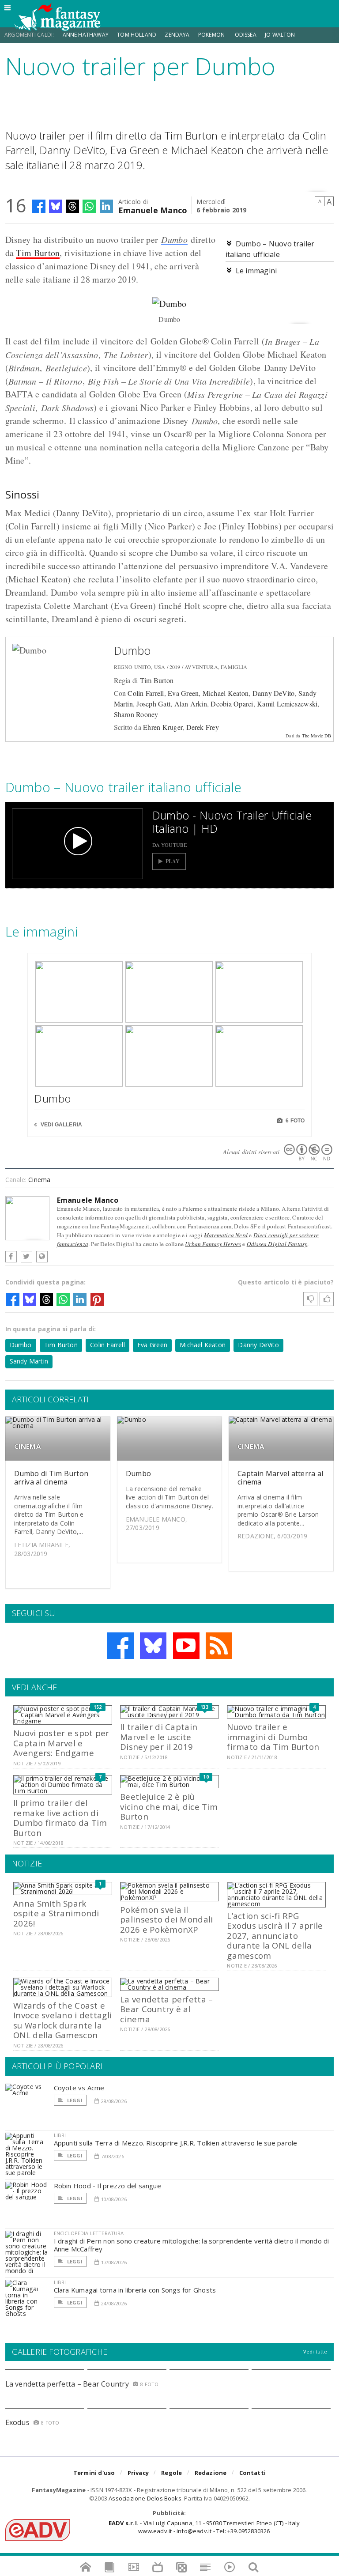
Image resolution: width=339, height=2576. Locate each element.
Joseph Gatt (153, 704)
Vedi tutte (315, 2351)
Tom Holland (137, 35)
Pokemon (212, 35)
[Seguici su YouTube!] (186, 1646)
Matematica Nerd (226, 1235)
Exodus (17, 2422)
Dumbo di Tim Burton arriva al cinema (51, 1478)
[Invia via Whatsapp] (89, 206)
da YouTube (170, 845)
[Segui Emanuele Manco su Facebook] (11, 1257)
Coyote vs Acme (79, 2088)
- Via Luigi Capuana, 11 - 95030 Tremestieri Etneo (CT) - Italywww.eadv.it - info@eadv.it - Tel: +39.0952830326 (204, 2527)
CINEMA (27, 1446)
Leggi (74, 2100)
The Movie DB (317, 736)
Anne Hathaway (86, 35)
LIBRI (60, 2135)
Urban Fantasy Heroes (213, 1244)
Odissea (246, 35)
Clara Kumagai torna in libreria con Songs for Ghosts (135, 2290)
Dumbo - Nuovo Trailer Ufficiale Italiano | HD (232, 822)
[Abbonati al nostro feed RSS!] (219, 1646)
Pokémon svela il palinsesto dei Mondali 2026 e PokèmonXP (166, 1919)
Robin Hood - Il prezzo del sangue (107, 2186)
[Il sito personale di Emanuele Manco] (42, 1257)
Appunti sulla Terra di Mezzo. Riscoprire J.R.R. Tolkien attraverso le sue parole (176, 2143)
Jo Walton (280, 35)
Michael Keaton (226, 693)
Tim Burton (38, 253)
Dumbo (174, 239)
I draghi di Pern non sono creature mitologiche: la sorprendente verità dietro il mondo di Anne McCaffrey (192, 2245)
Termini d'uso (94, 2473)
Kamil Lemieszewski (287, 704)
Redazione (211, 2473)
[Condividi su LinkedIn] (106, 206)
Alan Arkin (191, 704)
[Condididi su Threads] (72, 206)
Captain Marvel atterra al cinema (280, 1478)
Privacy (138, 2473)
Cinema (39, 1180)
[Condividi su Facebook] (39, 206)
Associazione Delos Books (145, 2498)
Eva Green (183, 693)
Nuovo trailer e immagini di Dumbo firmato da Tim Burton (273, 1737)
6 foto (294, 1121)
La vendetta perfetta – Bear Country (67, 2384)
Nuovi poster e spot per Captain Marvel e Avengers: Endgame (61, 1743)
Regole (171, 2473)
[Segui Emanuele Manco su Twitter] (26, 1257)
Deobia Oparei (232, 704)
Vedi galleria (61, 1125)
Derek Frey (203, 727)
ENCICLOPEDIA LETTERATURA (89, 2233)
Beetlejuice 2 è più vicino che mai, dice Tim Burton (169, 1806)
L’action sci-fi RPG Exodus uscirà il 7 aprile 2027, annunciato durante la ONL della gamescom (275, 1936)
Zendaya (177, 35)
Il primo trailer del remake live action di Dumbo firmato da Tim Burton (60, 1817)
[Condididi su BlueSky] (56, 206)
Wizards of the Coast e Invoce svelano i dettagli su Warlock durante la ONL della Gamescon (62, 2020)
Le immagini (256, 271)
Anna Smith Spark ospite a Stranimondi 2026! (56, 1913)
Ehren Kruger (163, 727)
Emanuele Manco (153, 210)
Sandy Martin (29, 1361)
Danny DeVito (274, 693)
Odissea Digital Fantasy (277, 1244)
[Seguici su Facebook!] (121, 1646)
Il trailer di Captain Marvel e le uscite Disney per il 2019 (159, 1737)
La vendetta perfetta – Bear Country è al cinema (166, 2009)
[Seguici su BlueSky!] (153, 1646)
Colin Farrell (146, 693)
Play (173, 861)
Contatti (253, 2473)
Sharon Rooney (136, 714)
